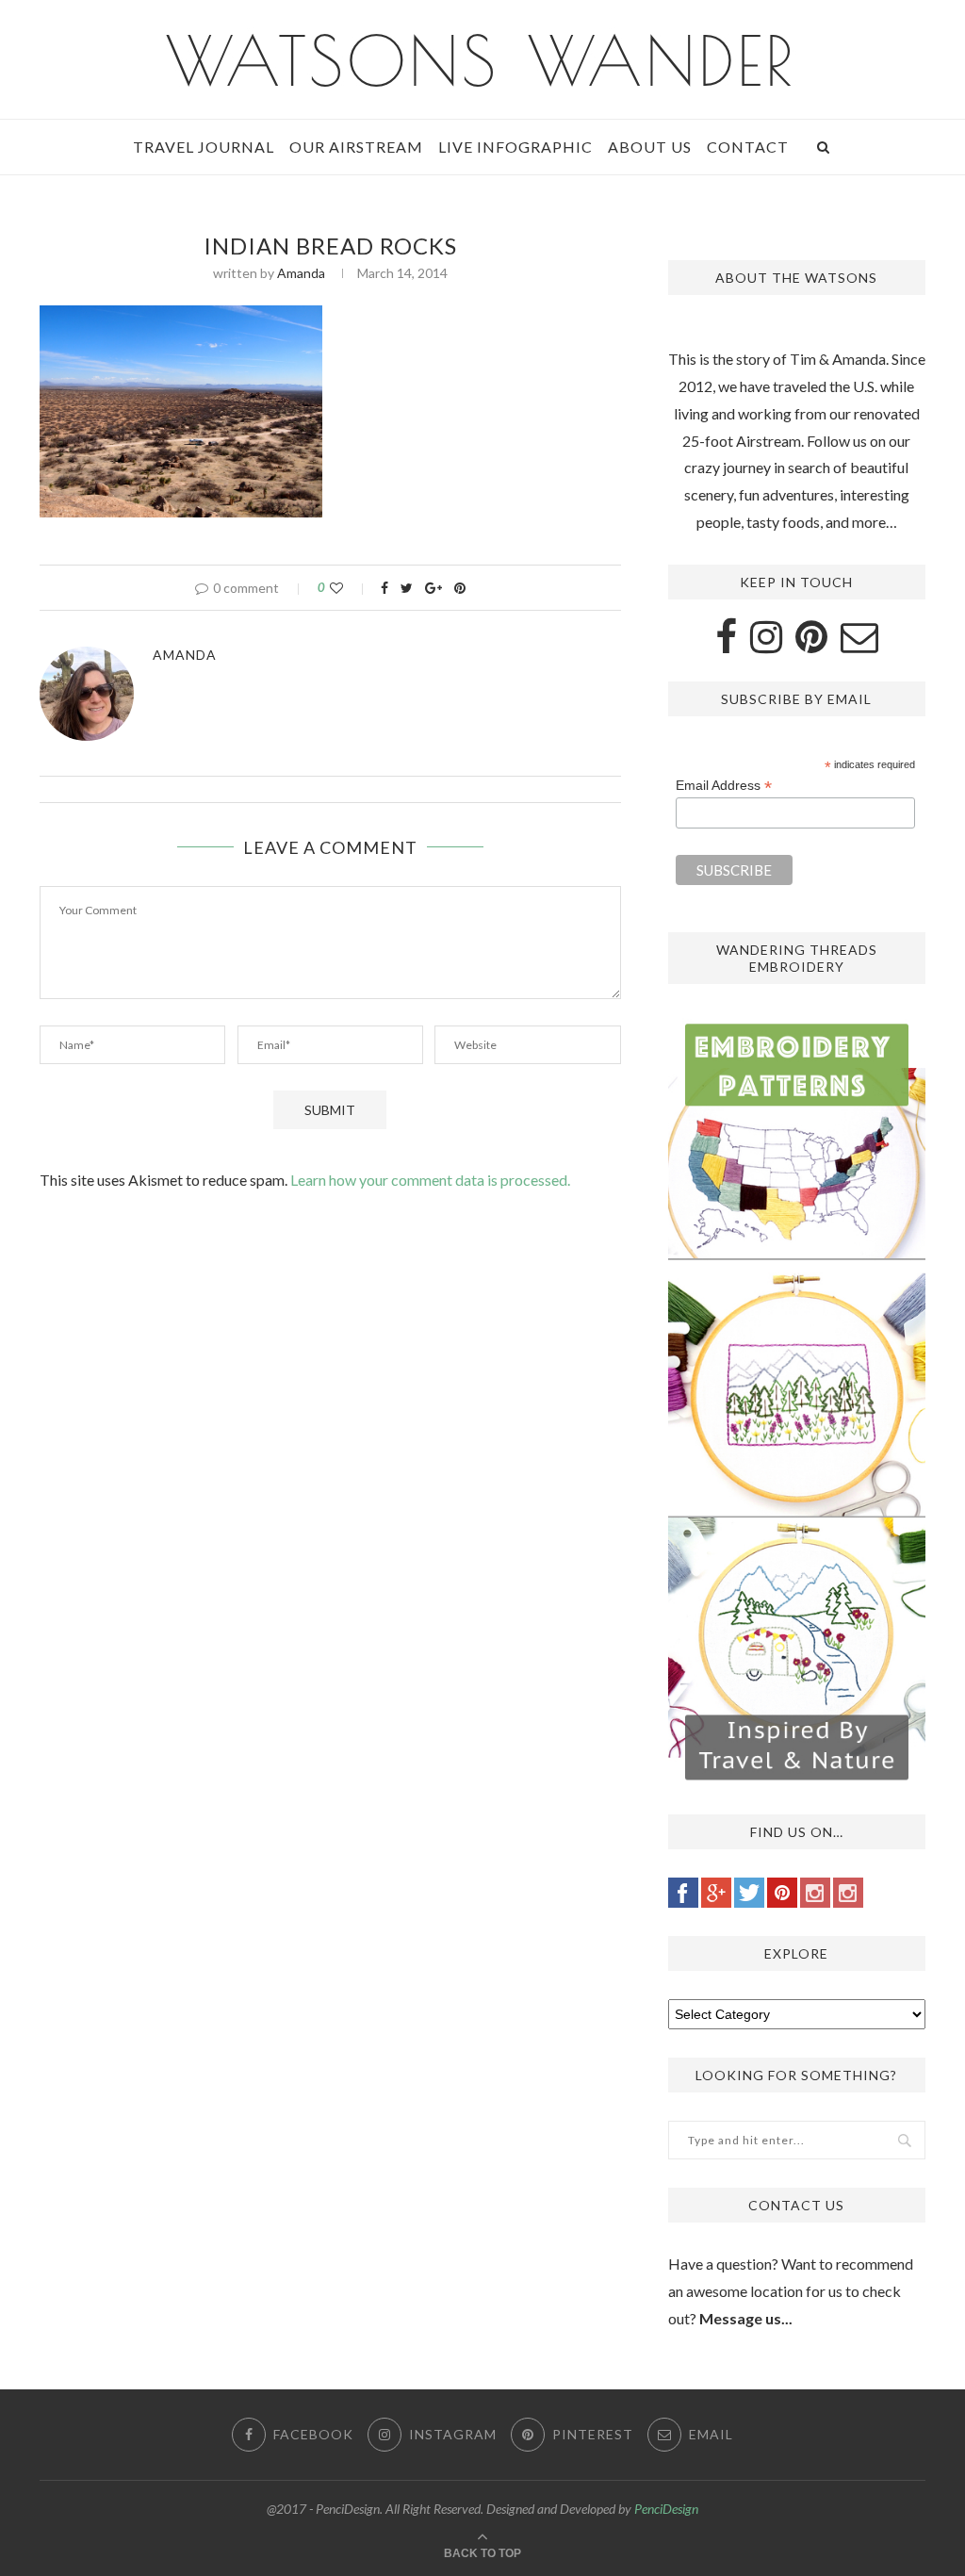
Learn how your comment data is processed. (430, 1180)
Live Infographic (515, 147)
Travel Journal (204, 147)
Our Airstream (356, 147)
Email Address (724, 786)
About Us (650, 147)
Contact (748, 147)
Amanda (301, 273)
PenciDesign (666, 2509)
